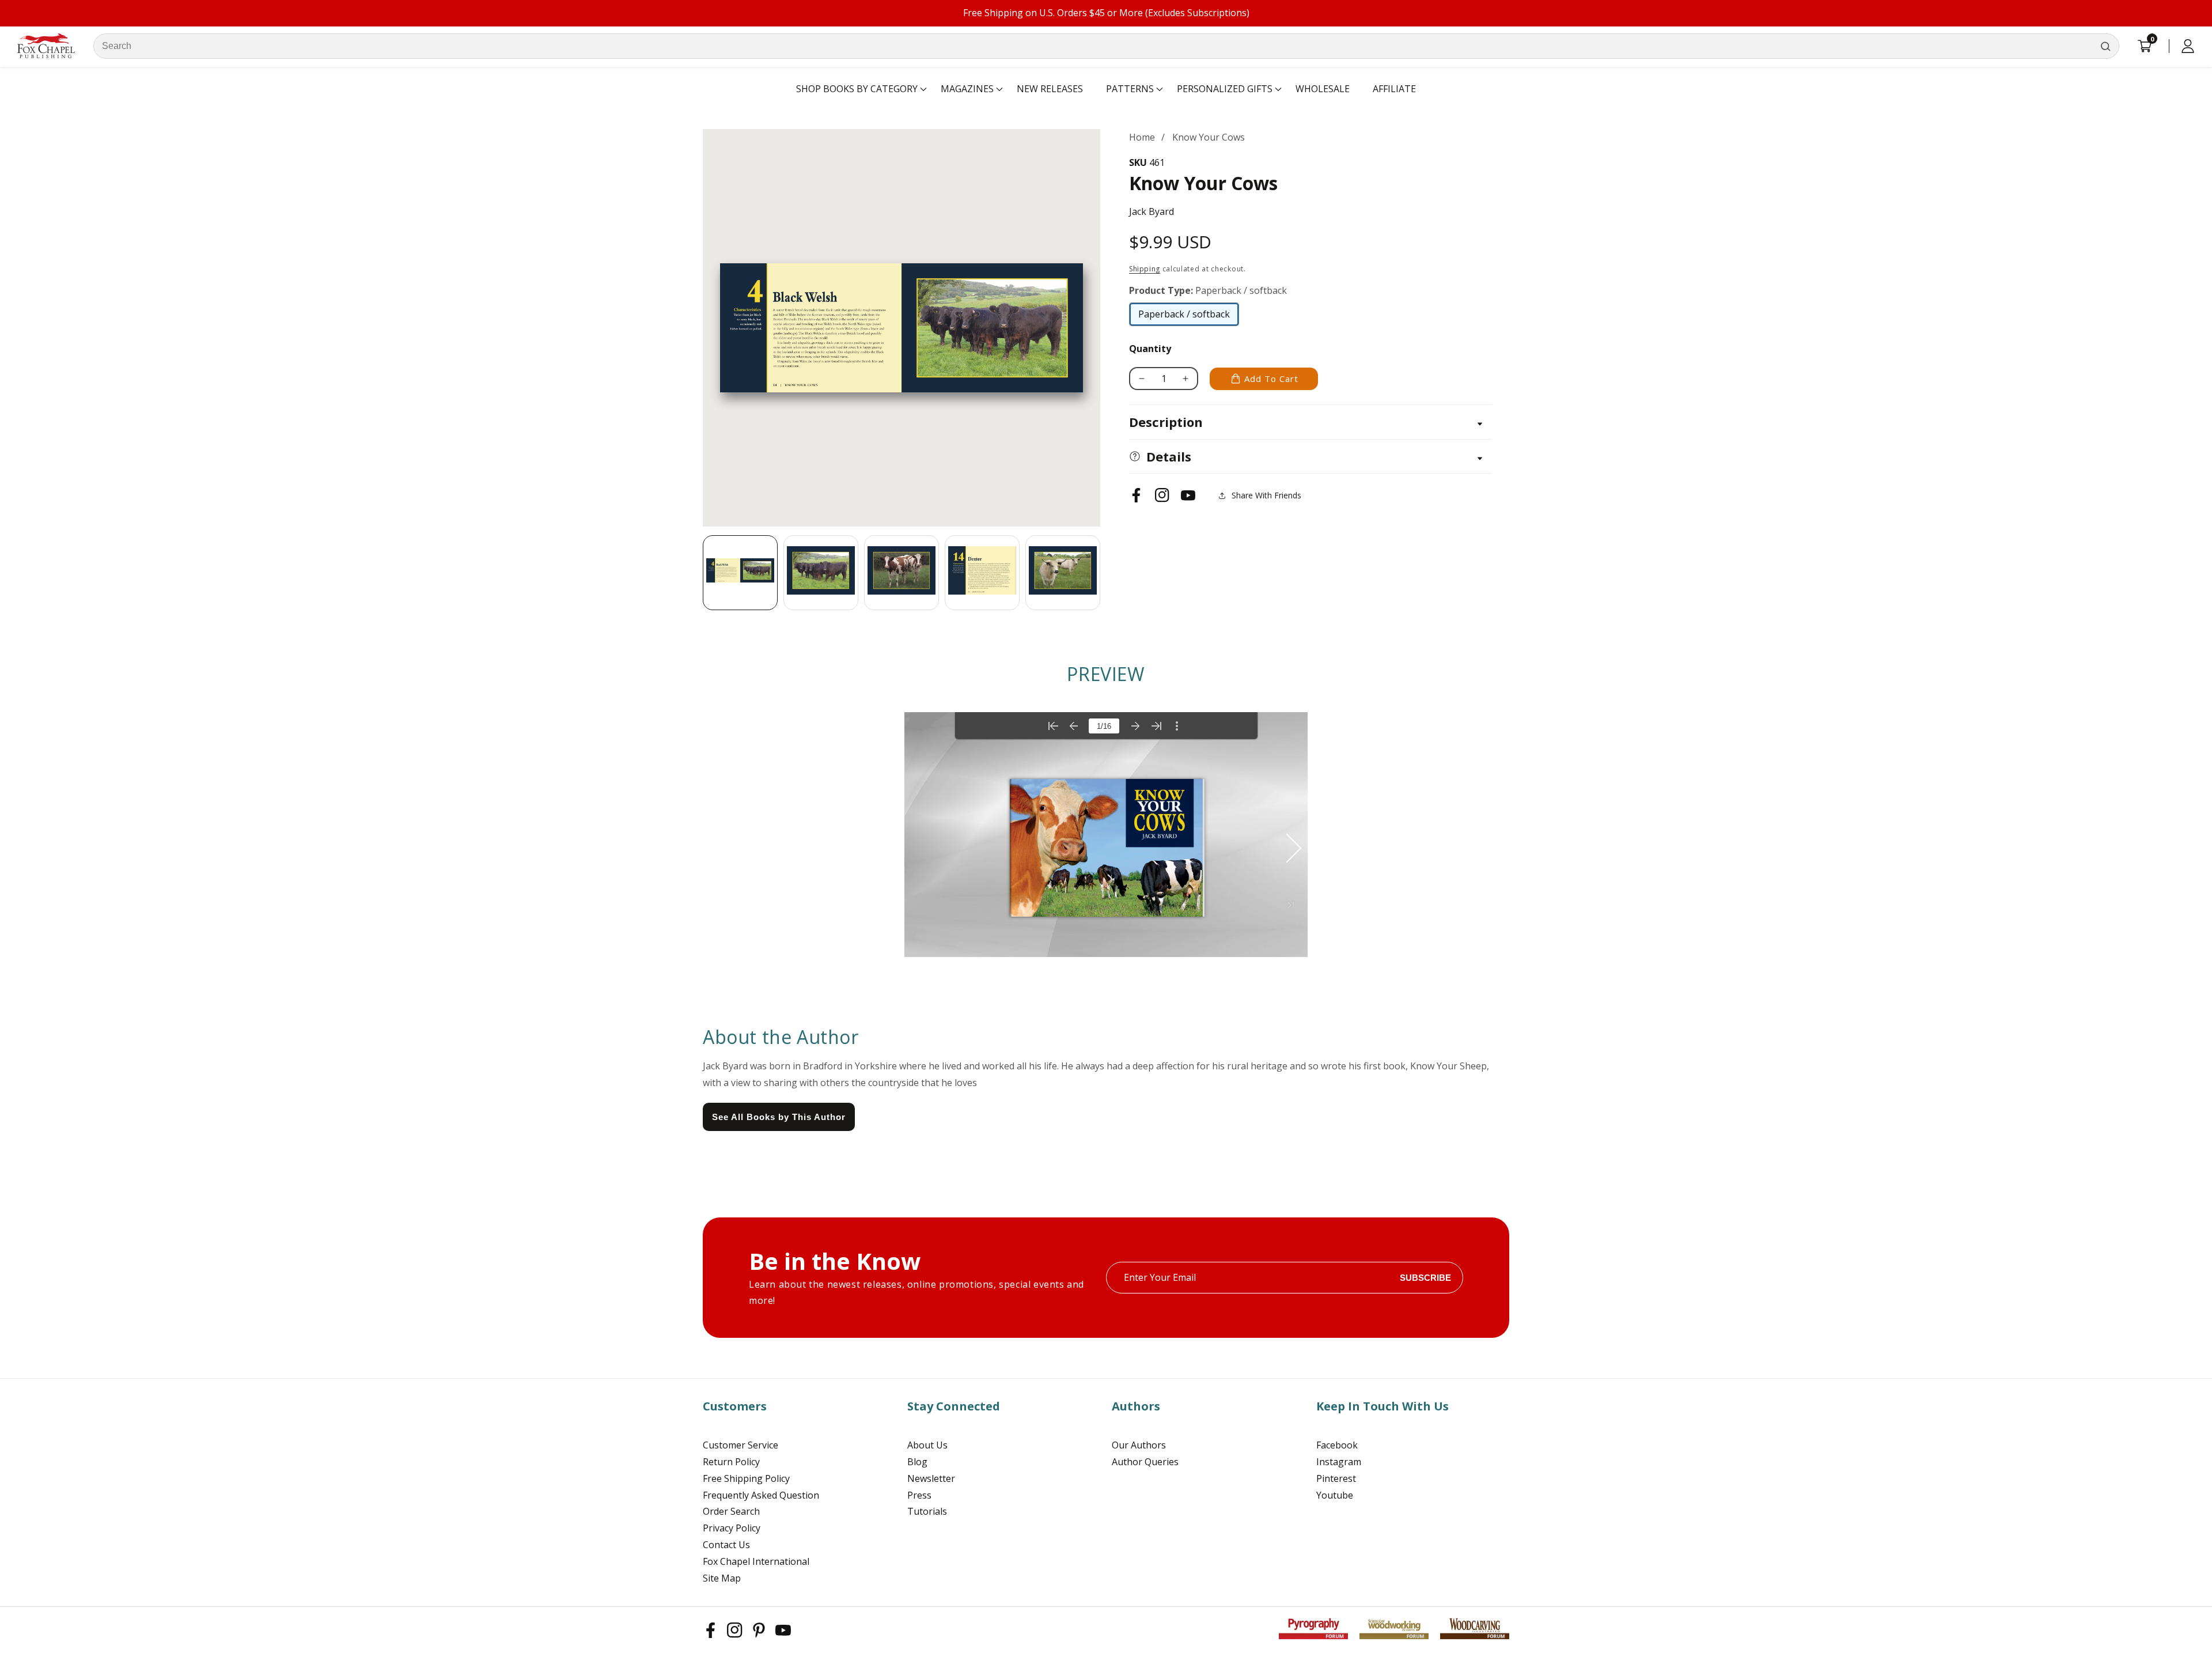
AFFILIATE (1394, 89)
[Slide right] (1100, 573)
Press (919, 1495)
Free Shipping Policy (746, 1478)
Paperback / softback (1184, 317)
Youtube (1335, 1495)
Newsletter (931, 1478)
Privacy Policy (732, 1528)
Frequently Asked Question (761, 1495)
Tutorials (927, 1511)
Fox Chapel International (756, 1561)
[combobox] (1106, 46)
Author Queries (1145, 1462)
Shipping (1145, 269)
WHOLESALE (1323, 89)
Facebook (1337, 1445)
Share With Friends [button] (1266, 495)
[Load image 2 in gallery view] (821, 573)
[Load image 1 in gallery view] (740, 573)
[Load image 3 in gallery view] (902, 573)
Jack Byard (1152, 211)
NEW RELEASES (1050, 89)
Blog (917, 1462)
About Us (927, 1445)
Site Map (722, 1578)
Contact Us (726, 1545)
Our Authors (1139, 1445)
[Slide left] (703, 573)
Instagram (1339, 1462)
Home (1142, 137)
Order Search (731, 1511)
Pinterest (1336, 1478)
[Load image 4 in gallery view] (982, 573)
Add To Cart (1271, 379)
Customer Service (741, 1445)
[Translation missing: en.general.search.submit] (2105, 46)
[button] (857, 89)
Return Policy (731, 1462)
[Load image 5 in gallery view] (1063, 573)
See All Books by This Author (779, 1117)
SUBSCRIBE (1425, 1278)
